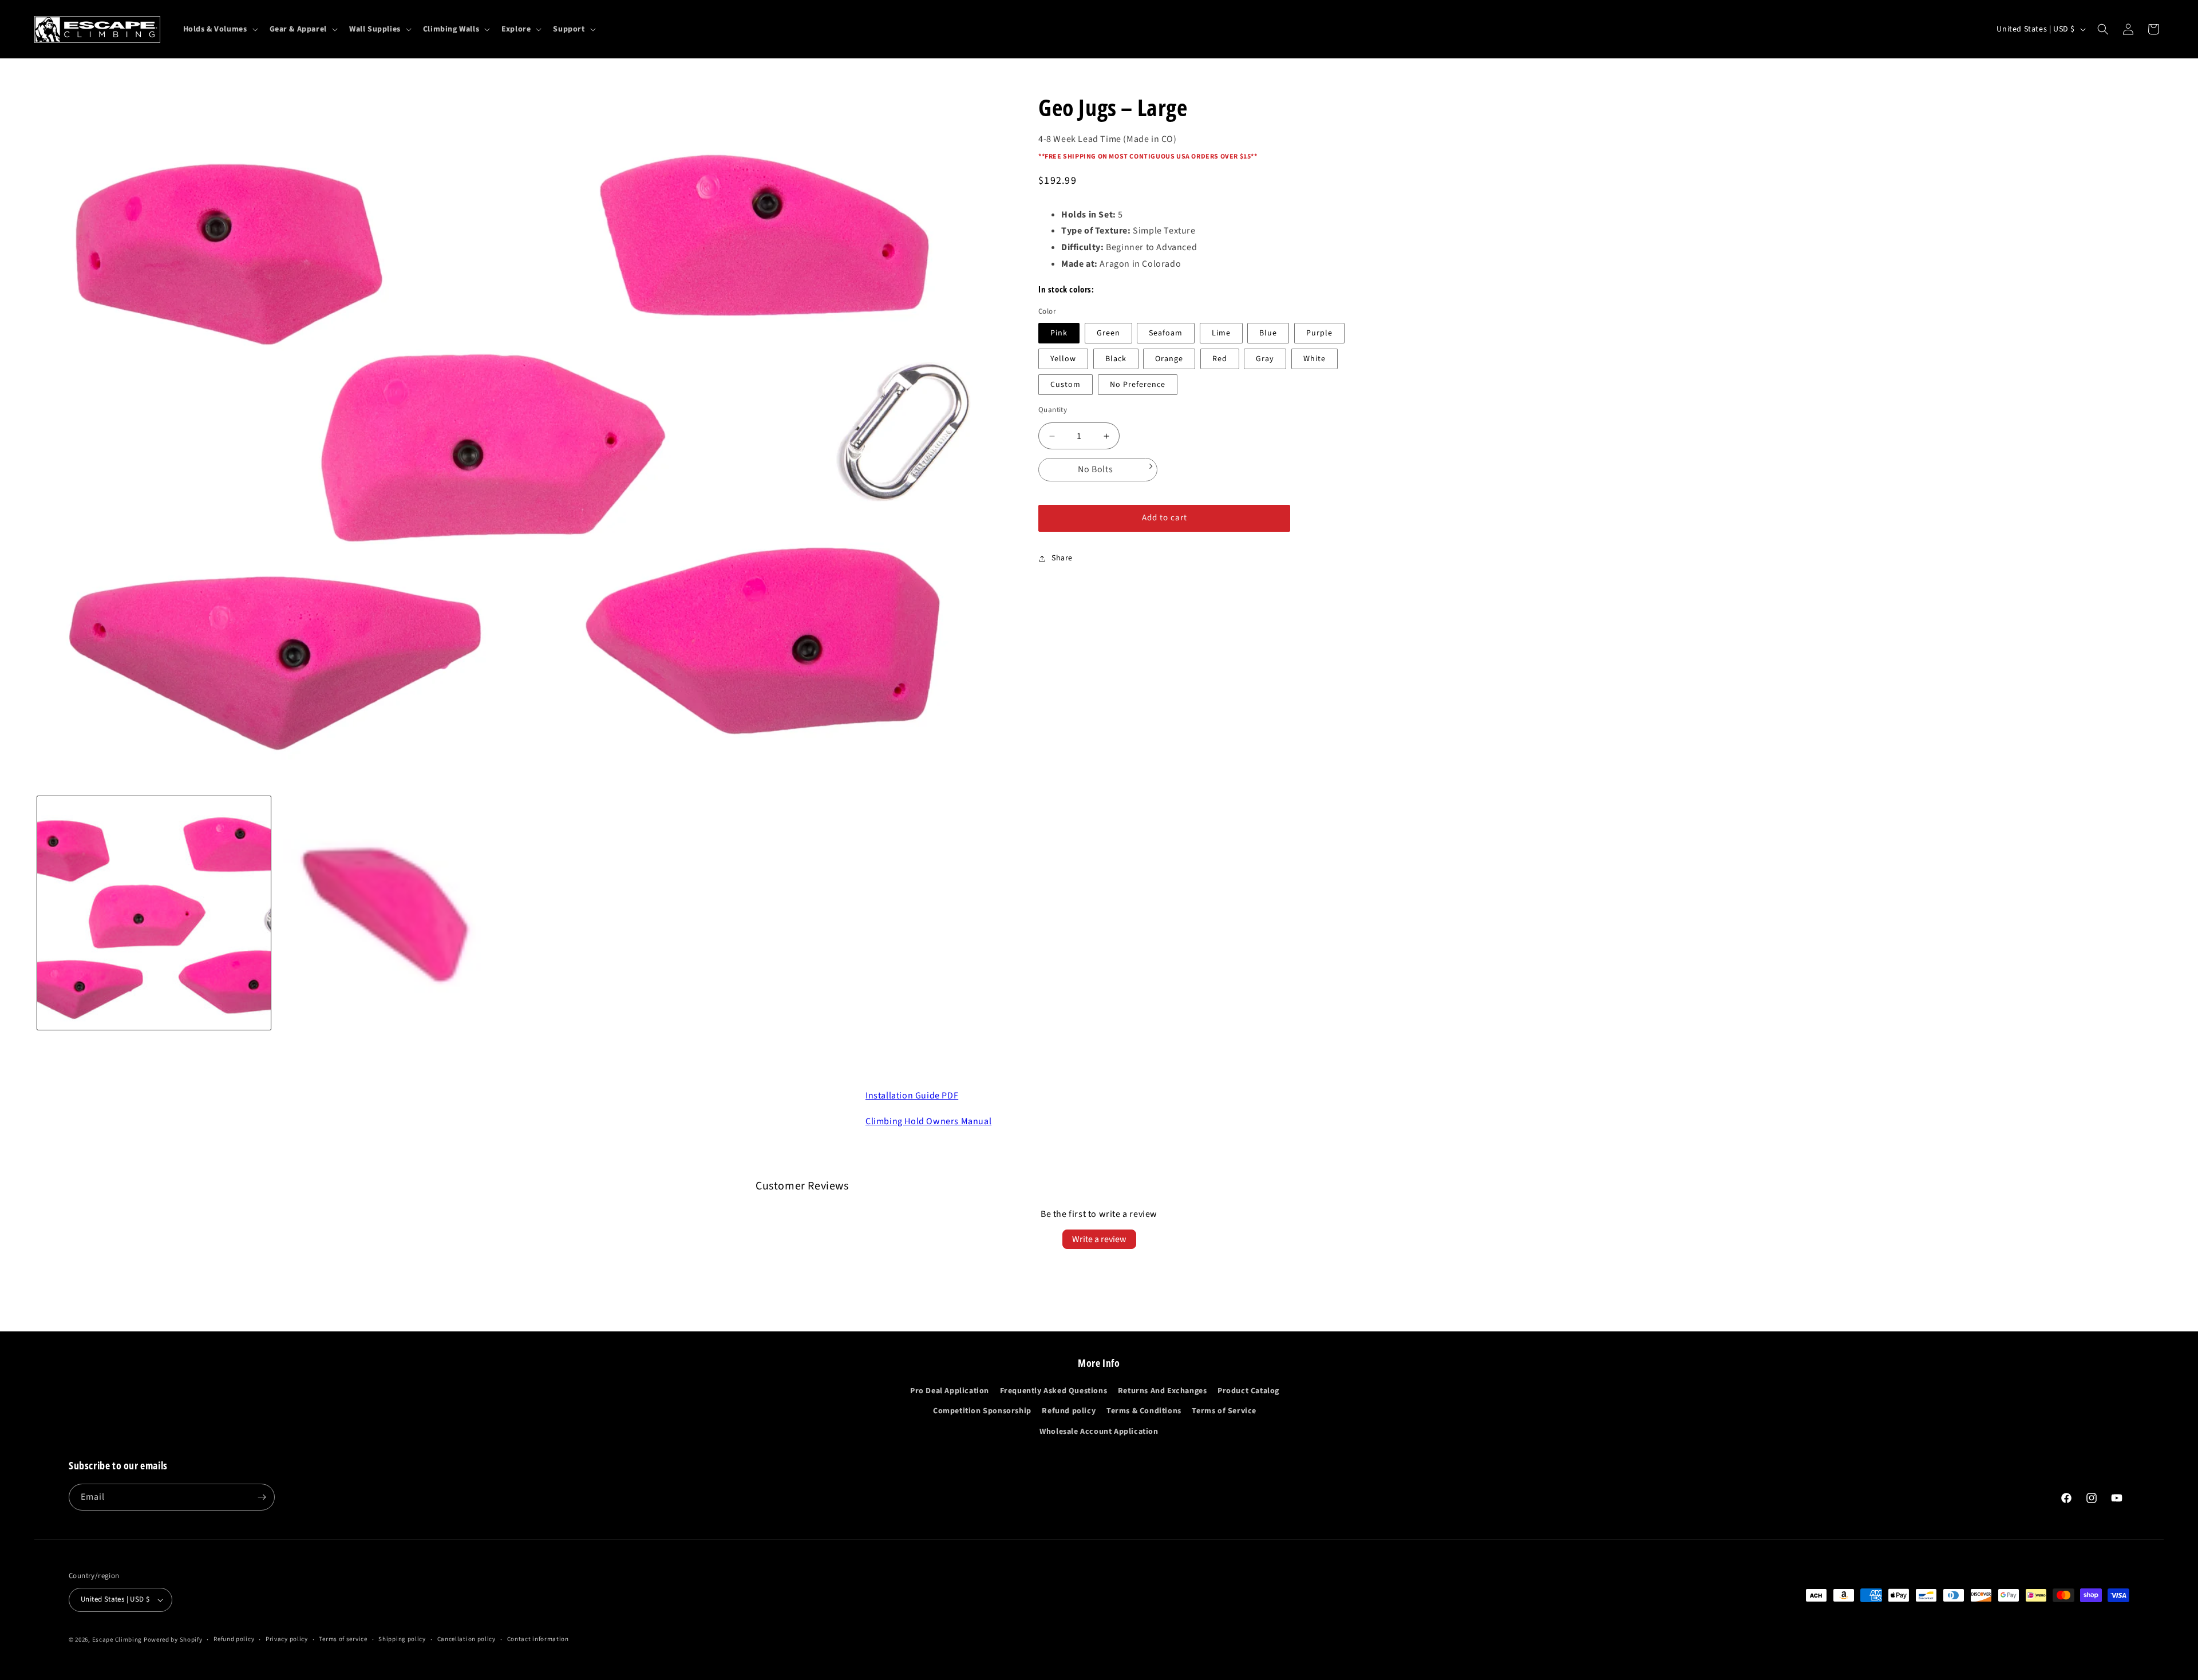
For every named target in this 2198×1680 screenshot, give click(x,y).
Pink (1059, 333)
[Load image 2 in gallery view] (393, 913)
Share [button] (1062, 558)
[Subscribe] (262, 1497)
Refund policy (1069, 1411)
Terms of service (343, 1639)
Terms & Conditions (1144, 1411)
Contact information (538, 1639)
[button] (220, 29)
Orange (1169, 359)
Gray (1265, 359)
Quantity (1053, 410)
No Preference (1138, 385)
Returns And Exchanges (1163, 1391)
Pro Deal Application (950, 1391)
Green (1108, 333)
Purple (1319, 333)
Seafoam (1166, 333)
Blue (1268, 333)
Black (1116, 359)
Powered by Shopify (173, 1640)
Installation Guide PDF (912, 1096)
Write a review (1099, 1239)
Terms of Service (1224, 1411)
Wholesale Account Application (1099, 1432)
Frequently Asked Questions (1054, 1391)
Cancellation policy (467, 1639)
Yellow (1063, 359)
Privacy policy (287, 1639)
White (1315, 359)
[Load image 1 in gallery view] (154, 913)
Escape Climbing (117, 1640)
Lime (1221, 333)
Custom (1066, 385)
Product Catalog (1248, 1391)
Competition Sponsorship (982, 1411)
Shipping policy (402, 1639)
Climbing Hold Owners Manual (928, 1121)
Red (1220, 359)
